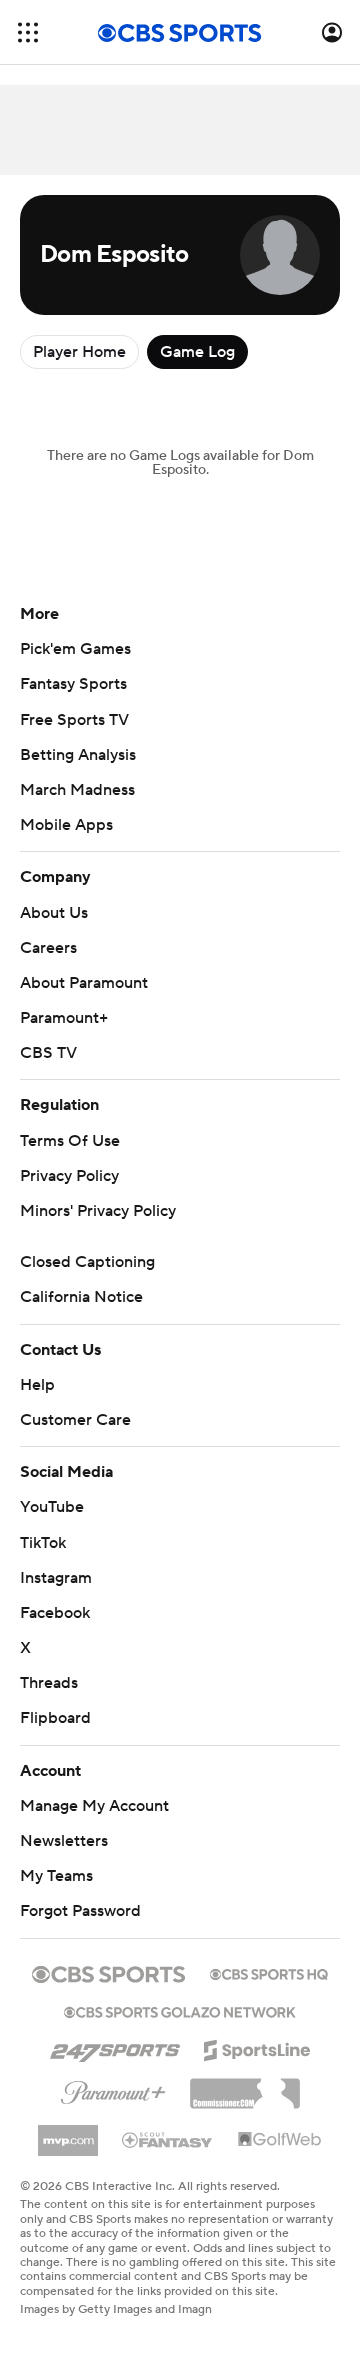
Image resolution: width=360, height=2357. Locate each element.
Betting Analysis (78, 755)
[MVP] (68, 2133)
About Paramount (84, 983)
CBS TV (48, 1053)
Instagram (56, 1578)
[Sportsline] (257, 2047)
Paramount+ (64, 1018)
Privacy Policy (69, 1176)
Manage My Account (94, 1806)
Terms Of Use (70, 1141)
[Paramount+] (113, 2089)
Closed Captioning (87, 1262)
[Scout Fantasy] (168, 2139)
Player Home (79, 352)
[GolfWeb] (280, 2140)
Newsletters (64, 1841)
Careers (48, 948)
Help (37, 1385)
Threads (49, 1683)
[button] (28, 32)
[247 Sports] (115, 2047)
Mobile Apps (66, 825)
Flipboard (55, 1718)
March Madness (77, 790)
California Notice (81, 1297)
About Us (54, 913)
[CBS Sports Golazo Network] (180, 2010)
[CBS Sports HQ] (269, 1972)
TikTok (43, 1543)
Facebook (55, 1613)
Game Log (197, 352)
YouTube (52, 1507)
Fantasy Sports (73, 684)
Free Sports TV (74, 720)
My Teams (56, 1876)
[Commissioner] (245, 2086)
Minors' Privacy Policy (98, 1211)
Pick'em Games (75, 649)
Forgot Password (80, 1911)
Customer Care (75, 1420)
